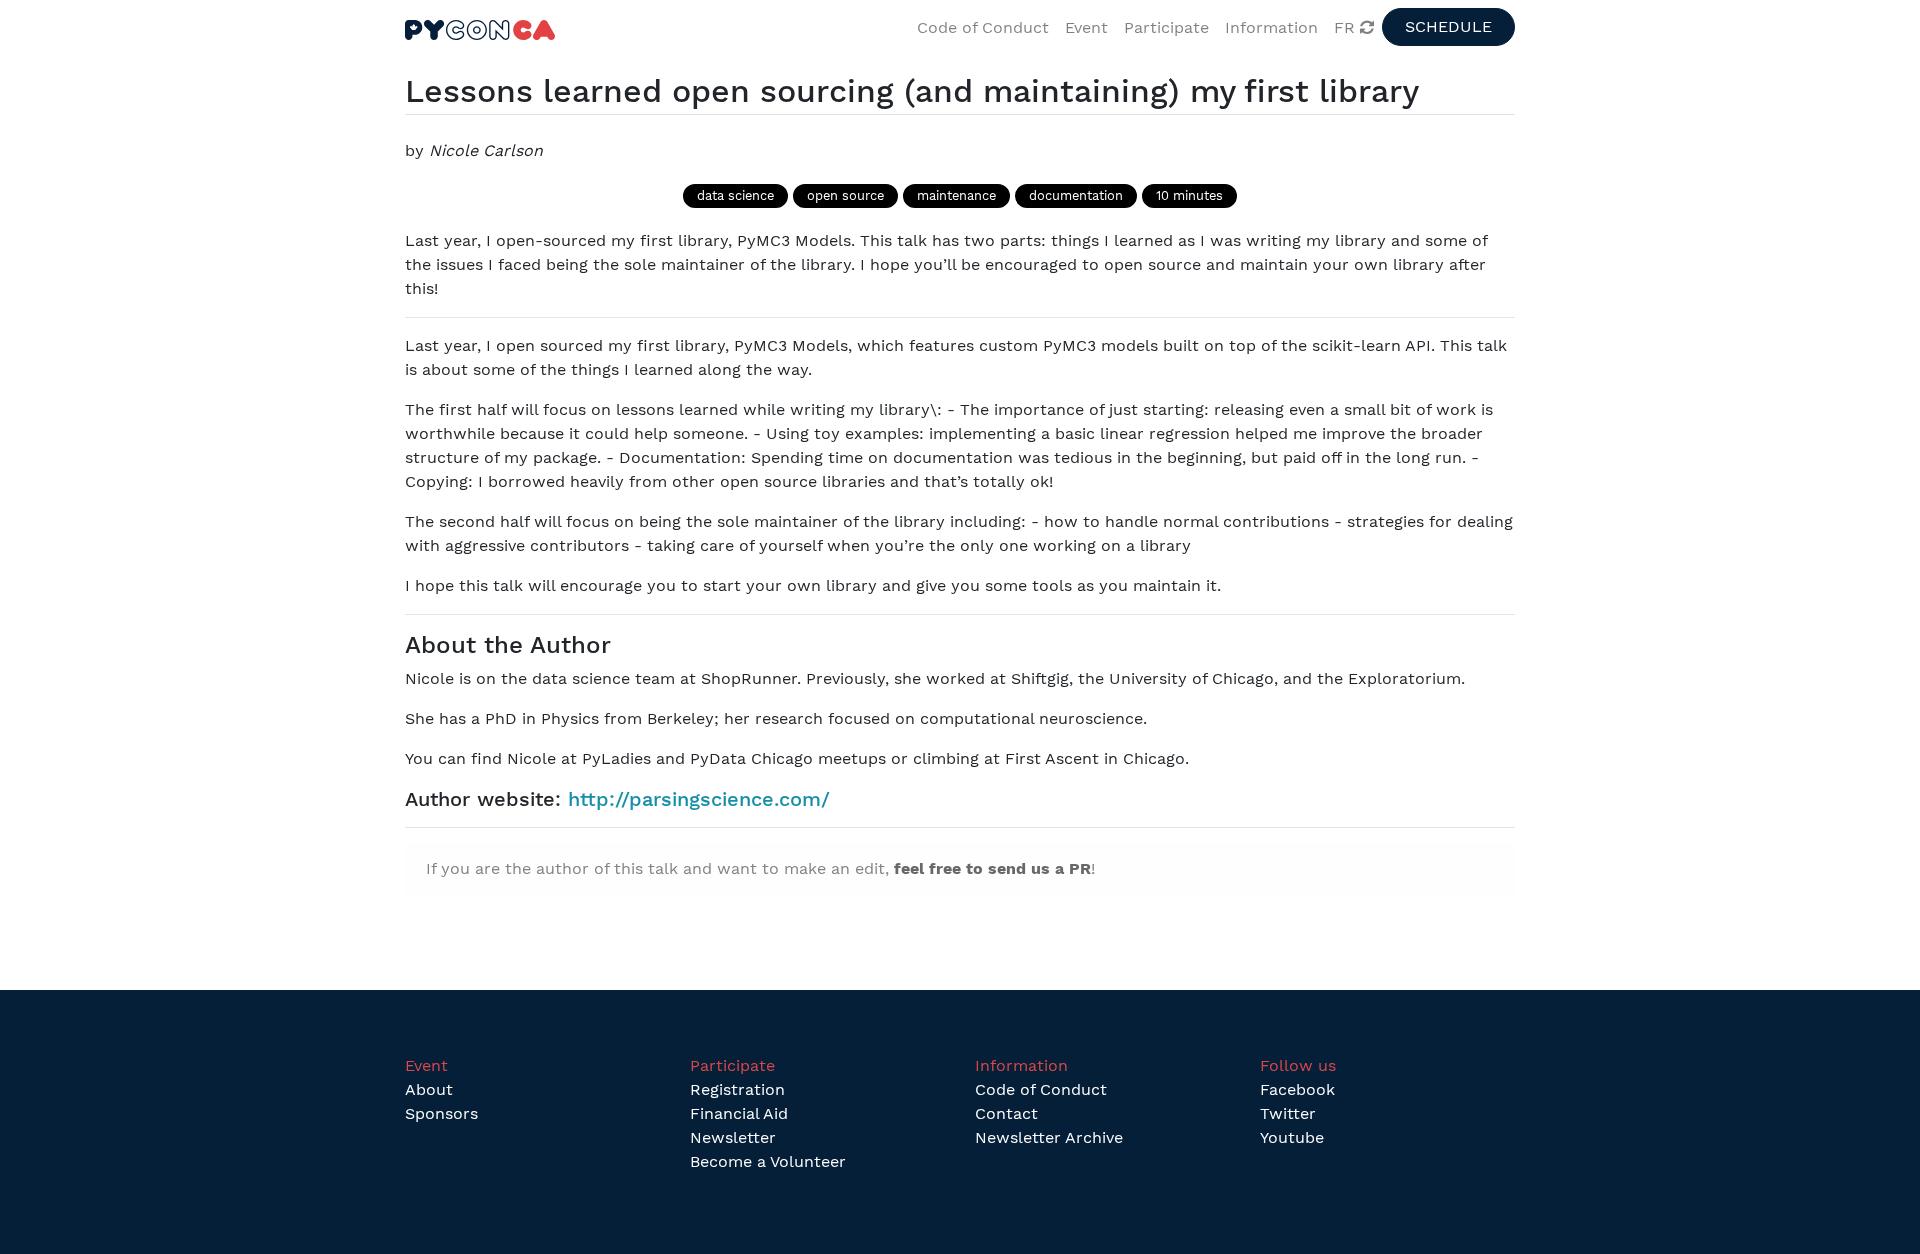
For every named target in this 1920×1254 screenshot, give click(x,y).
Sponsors (441, 1113)
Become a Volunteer (768, 1161)
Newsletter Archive (1049, 1137)
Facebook (1297, 1089)
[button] (1086, 28)
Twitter (1288, 1113)
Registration (737, 1089)
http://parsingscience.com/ (699, 799)
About (429, 1089)
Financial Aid (739, 1113)
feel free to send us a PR (992, 868)
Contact (1006, 1113)
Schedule (1448, 26)
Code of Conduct (1041, 1089)
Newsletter (733, 1137)
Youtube (1292, 1137)
